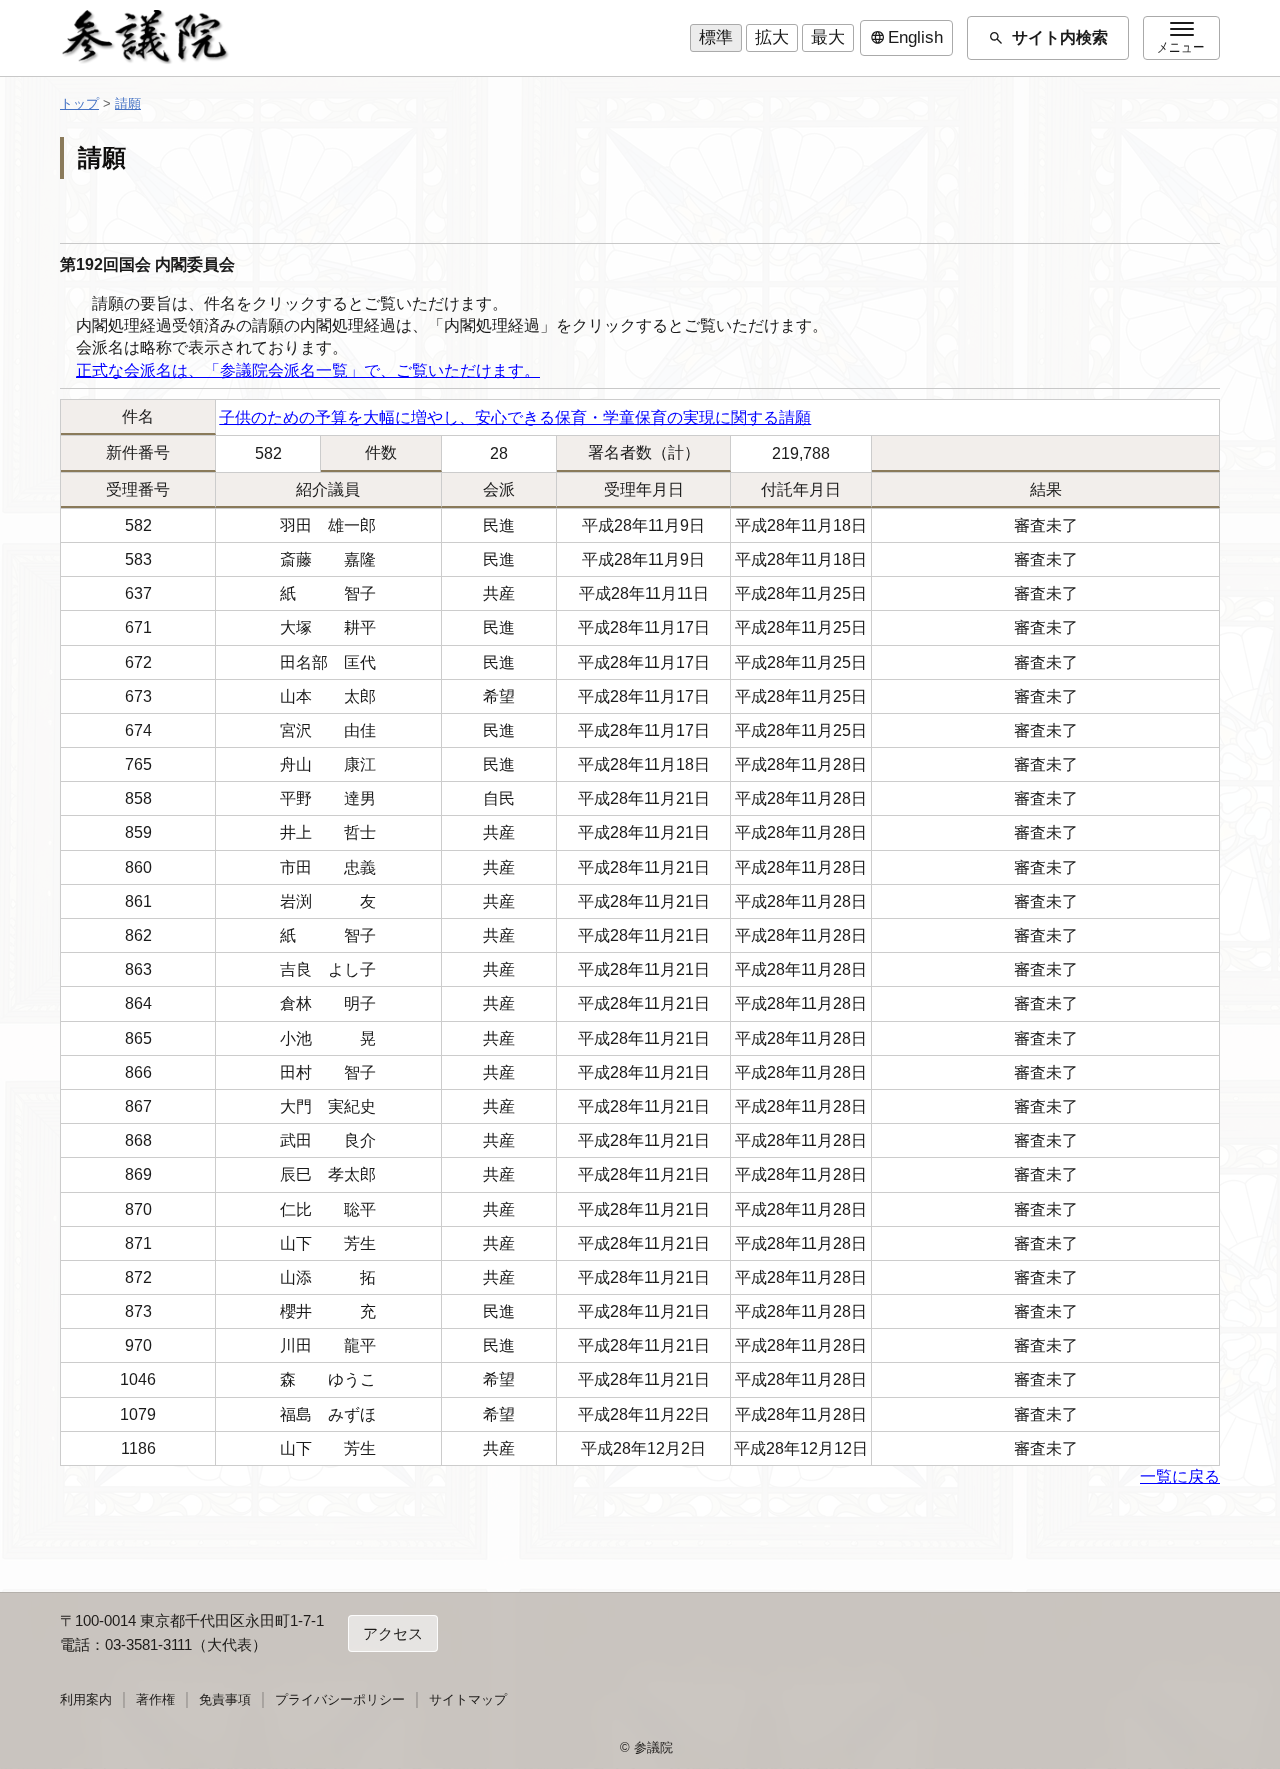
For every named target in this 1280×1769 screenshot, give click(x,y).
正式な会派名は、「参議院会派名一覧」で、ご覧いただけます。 (308, 370)
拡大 (772, 37)
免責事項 (225, 1699)
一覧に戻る (1180, 1476)
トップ (79, 103)
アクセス (393, 1633)
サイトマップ (468, 1699)
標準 (716, 37)
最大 (828, 37)
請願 (128, 103)
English (906, 38)
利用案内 (86, 1699)
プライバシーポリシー (340, 1699)
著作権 (155, 1699)
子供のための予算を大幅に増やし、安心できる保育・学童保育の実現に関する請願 (515, 417)
